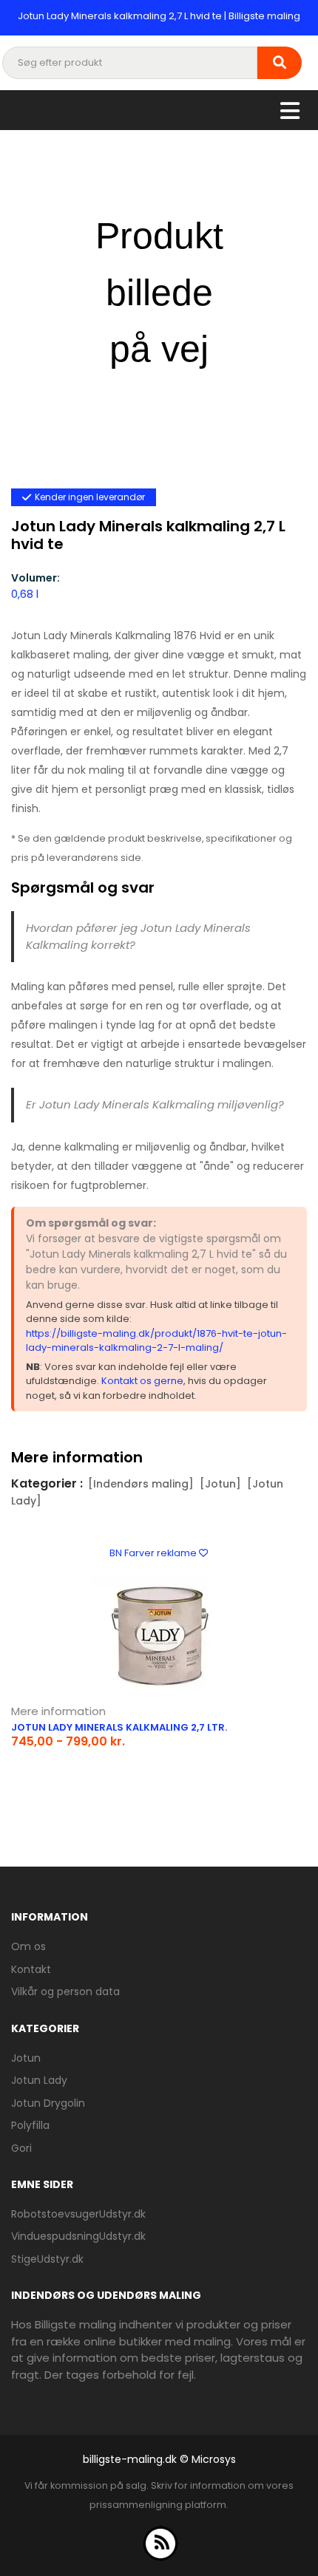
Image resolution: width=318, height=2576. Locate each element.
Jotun (26, 2058)
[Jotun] (220, 1484)
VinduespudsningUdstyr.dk (78, 2236)
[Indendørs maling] (141, 1484)
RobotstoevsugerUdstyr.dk (78, 2214)
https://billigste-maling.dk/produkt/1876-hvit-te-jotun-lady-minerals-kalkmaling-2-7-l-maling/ (156, 1341)
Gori (21, 2148)
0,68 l (25, 594)
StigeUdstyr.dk (47, 2259)
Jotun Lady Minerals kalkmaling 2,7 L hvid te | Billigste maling (159, 16)
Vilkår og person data (65, 1991)
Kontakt (31, 1969)
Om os (28, 1946)
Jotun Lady (39, 2080)
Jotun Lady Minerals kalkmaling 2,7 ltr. (119, 1727)
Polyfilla (30, 2125)
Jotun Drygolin (48, 2103)
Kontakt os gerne (142, 1381)
